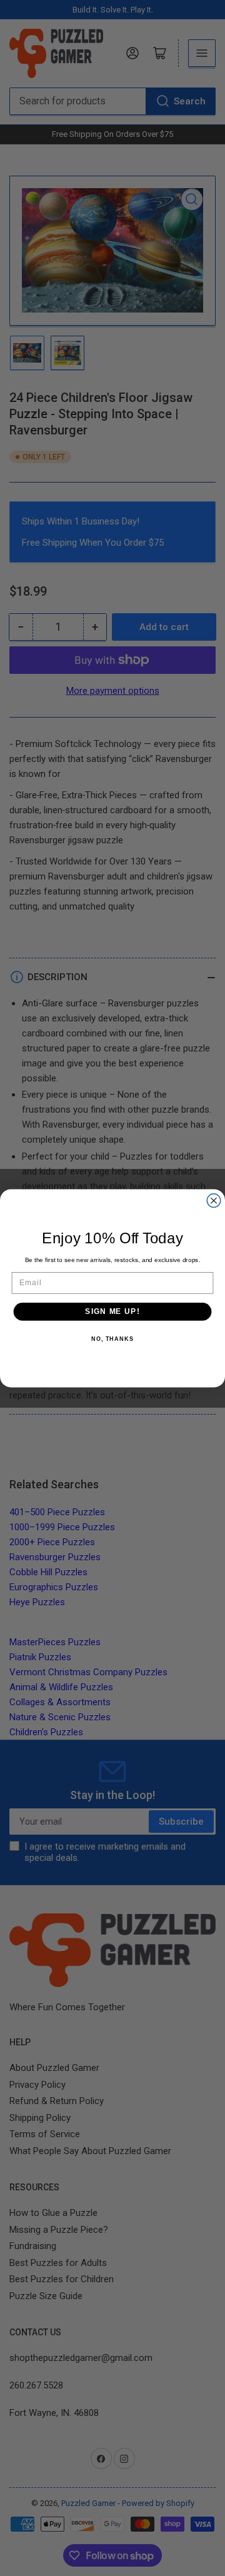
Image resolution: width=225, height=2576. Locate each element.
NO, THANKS (112, 1338)
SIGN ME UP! (112, 1311)
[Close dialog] (214, 1200)
